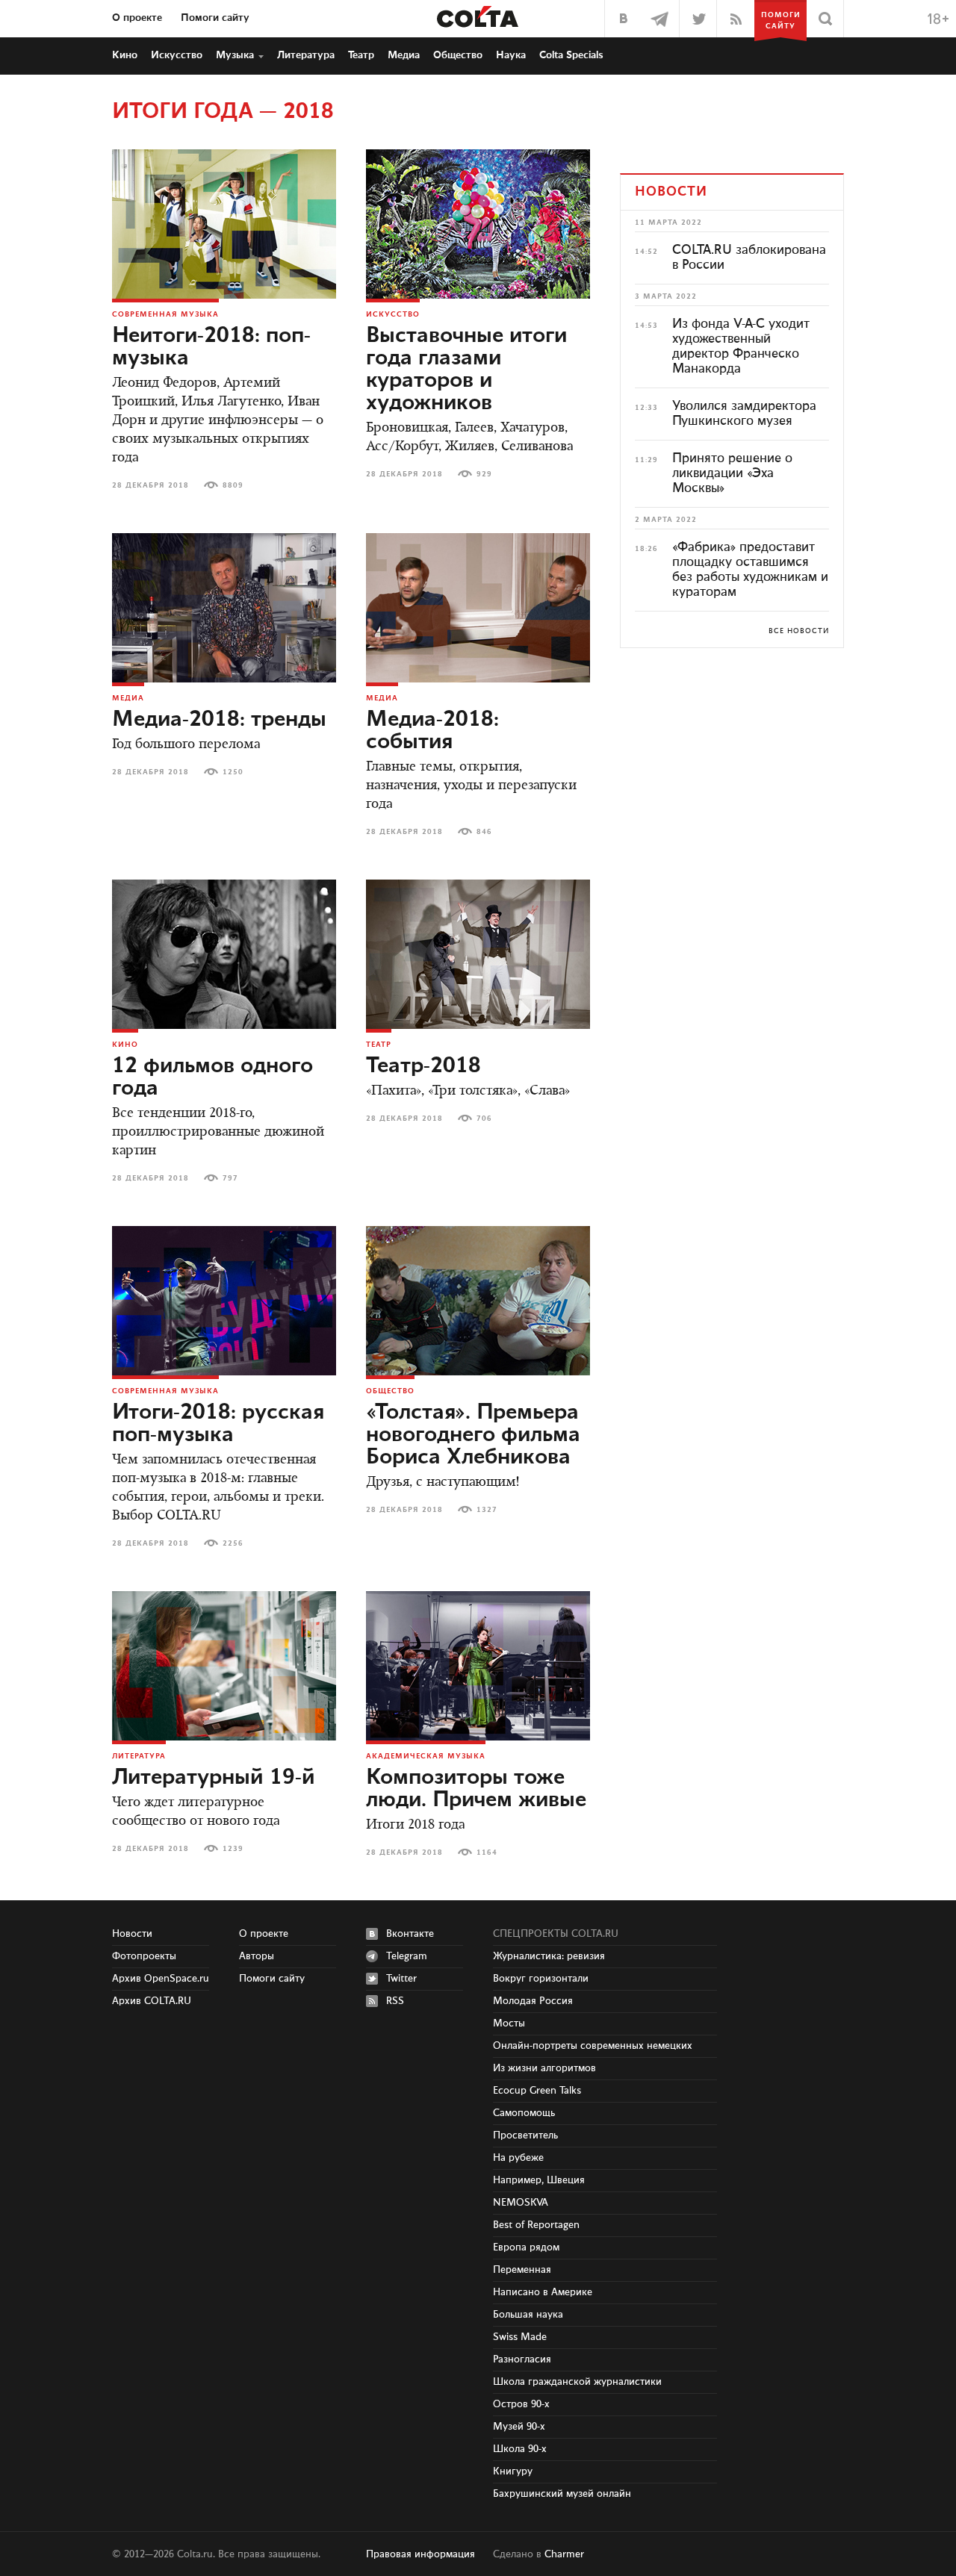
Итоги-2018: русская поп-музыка (218, 1424)
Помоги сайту (215, 18)
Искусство (177, 55)
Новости (132, 1934)
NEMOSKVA (521, 2203)
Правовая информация (420, 2554)
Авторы (257, 1956)
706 (484, 1119)
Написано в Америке (543, 2292)
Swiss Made (520, 2337)
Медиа (404, 55)
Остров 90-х (521, 2404)
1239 (233, 1849)
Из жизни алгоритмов (544, 2068)
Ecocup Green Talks (537, 2091)
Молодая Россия (533, 2001)
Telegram (407, 1956)
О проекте (137, 18)
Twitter (401, 1979)
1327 (487, 1510)
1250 (233, 772)
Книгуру (513, 2471)
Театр (361, 55)
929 (484, 474)
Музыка (235, 55)
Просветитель (525, 2135)
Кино (125, 55)
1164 (487, 1852)
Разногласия (522, 2359)
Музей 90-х (519, 2427)
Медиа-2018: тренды (219, 720)
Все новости (799, 631)
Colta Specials (571, 55)
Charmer (564, 2554)
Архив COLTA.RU (152, 2001)
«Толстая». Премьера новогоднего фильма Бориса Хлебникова (473, 1435)
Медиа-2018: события (432, 731)
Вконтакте (410, 1934)
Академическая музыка (426, 1756)
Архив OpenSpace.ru (161, 1979)
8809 (233, 485)
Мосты (509, 2023)
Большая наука (528, 2315)
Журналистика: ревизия (549, 1956)
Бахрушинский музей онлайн (562, 2494)
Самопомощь (524, 2113)
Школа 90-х (520, 2449)
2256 (233, 1543)
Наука (511, 55)
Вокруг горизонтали (541, 1979)
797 (230, 1178)
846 (484, 832)
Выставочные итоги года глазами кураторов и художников (466, 370)
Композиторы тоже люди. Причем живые (476, 1789)
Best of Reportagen (536, 2225)
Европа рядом (526, 2247)
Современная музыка (165, 314)
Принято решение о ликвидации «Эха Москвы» (732, 473)
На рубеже (518, 2158)
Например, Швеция (539, 2180)
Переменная (522, 2270)
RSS (395, 2001)
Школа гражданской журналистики (577, 2382)
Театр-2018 (423, 1066)
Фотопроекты (144, 1956)
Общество (458, 55)
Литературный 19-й (214, 1778)
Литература (306, 55)
